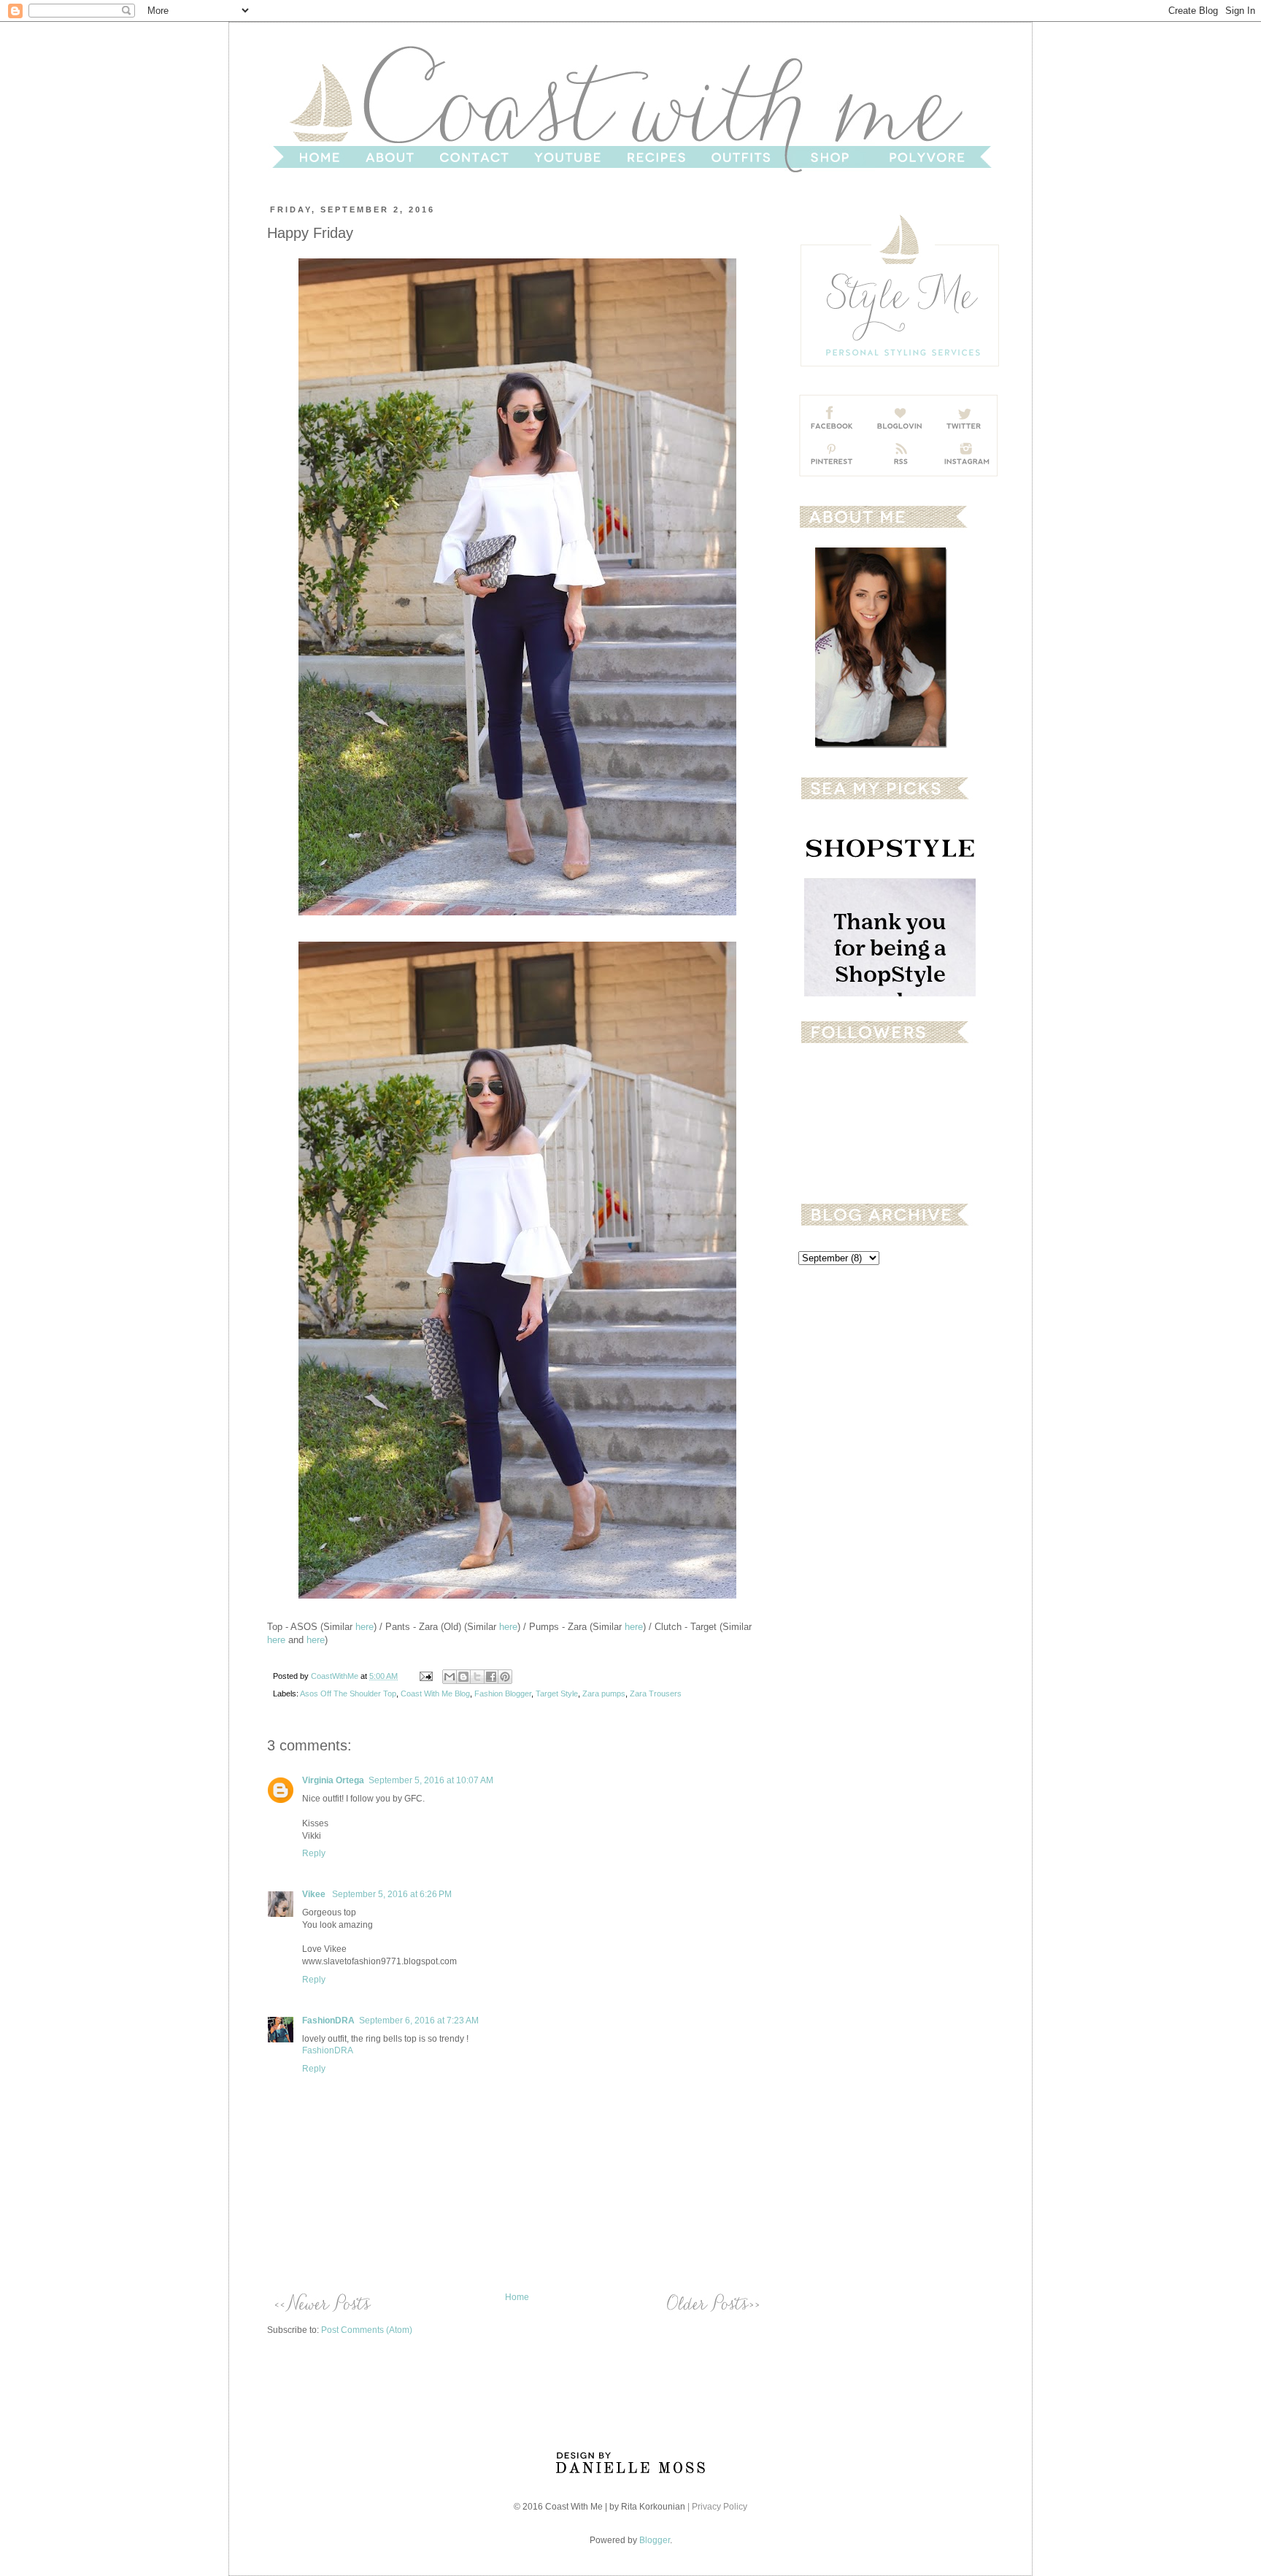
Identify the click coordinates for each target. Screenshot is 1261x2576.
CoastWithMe (336, 1676)
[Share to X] (477, 1677)
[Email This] (450, 1677)
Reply (314, 1853)
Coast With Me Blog (435, 1693)
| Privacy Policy (717, 2507)
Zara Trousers (656, 1693)
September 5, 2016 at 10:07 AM (431, 1780)
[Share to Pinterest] (505, 1677)
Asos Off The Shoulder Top (348, 1693)
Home (517, 2297)
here (365, 1627)
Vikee (315, 1894)
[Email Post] (425, 1676)
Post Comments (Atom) (367, 2330)
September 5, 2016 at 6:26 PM (392, 1894)
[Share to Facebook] (491, 1677)
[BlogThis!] (463, 1677)
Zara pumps (604, 1693)
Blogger (655, 2540)
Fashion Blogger (503, 1693)
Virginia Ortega (333, 1780)
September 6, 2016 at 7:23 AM (419, 2021)
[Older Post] (712, 2303)
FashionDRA (328, 2021)
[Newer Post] (322, 2303)
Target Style (557, 1693)
